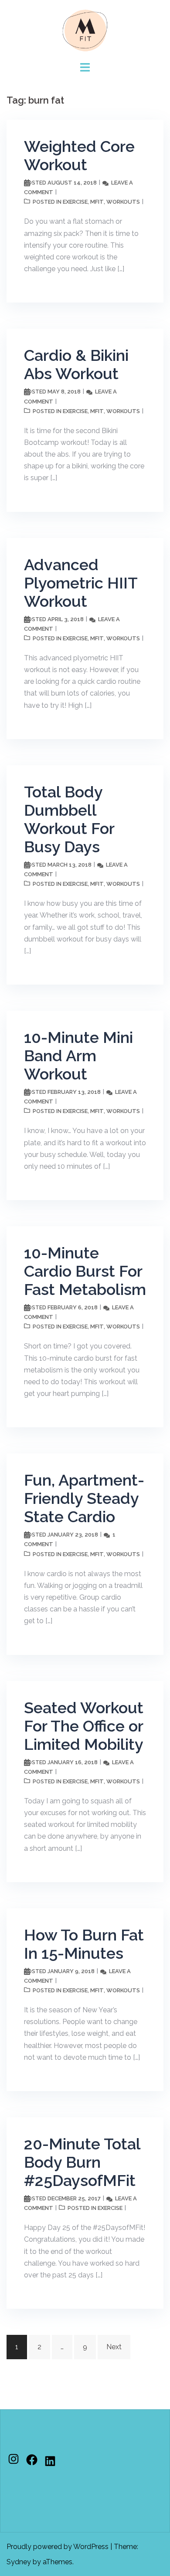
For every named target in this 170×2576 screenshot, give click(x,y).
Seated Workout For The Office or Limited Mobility (84, 1726)
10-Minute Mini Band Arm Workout (78, 1056)
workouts (123, 202)
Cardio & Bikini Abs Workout (76, 364)
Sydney (19, 2562)
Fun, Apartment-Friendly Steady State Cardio (84, 1498)
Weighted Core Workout (79, 155)
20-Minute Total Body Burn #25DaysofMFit (82, 2162)
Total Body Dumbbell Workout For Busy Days (69, 819)
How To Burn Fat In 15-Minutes (84, 1944)
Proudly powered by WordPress (58, 2547)
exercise (75, 202)
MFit (97, 202)
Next (114, 2347)
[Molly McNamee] (85, 30)
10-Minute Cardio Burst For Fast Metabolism (85, 1271)
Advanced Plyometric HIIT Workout (81, 583)
